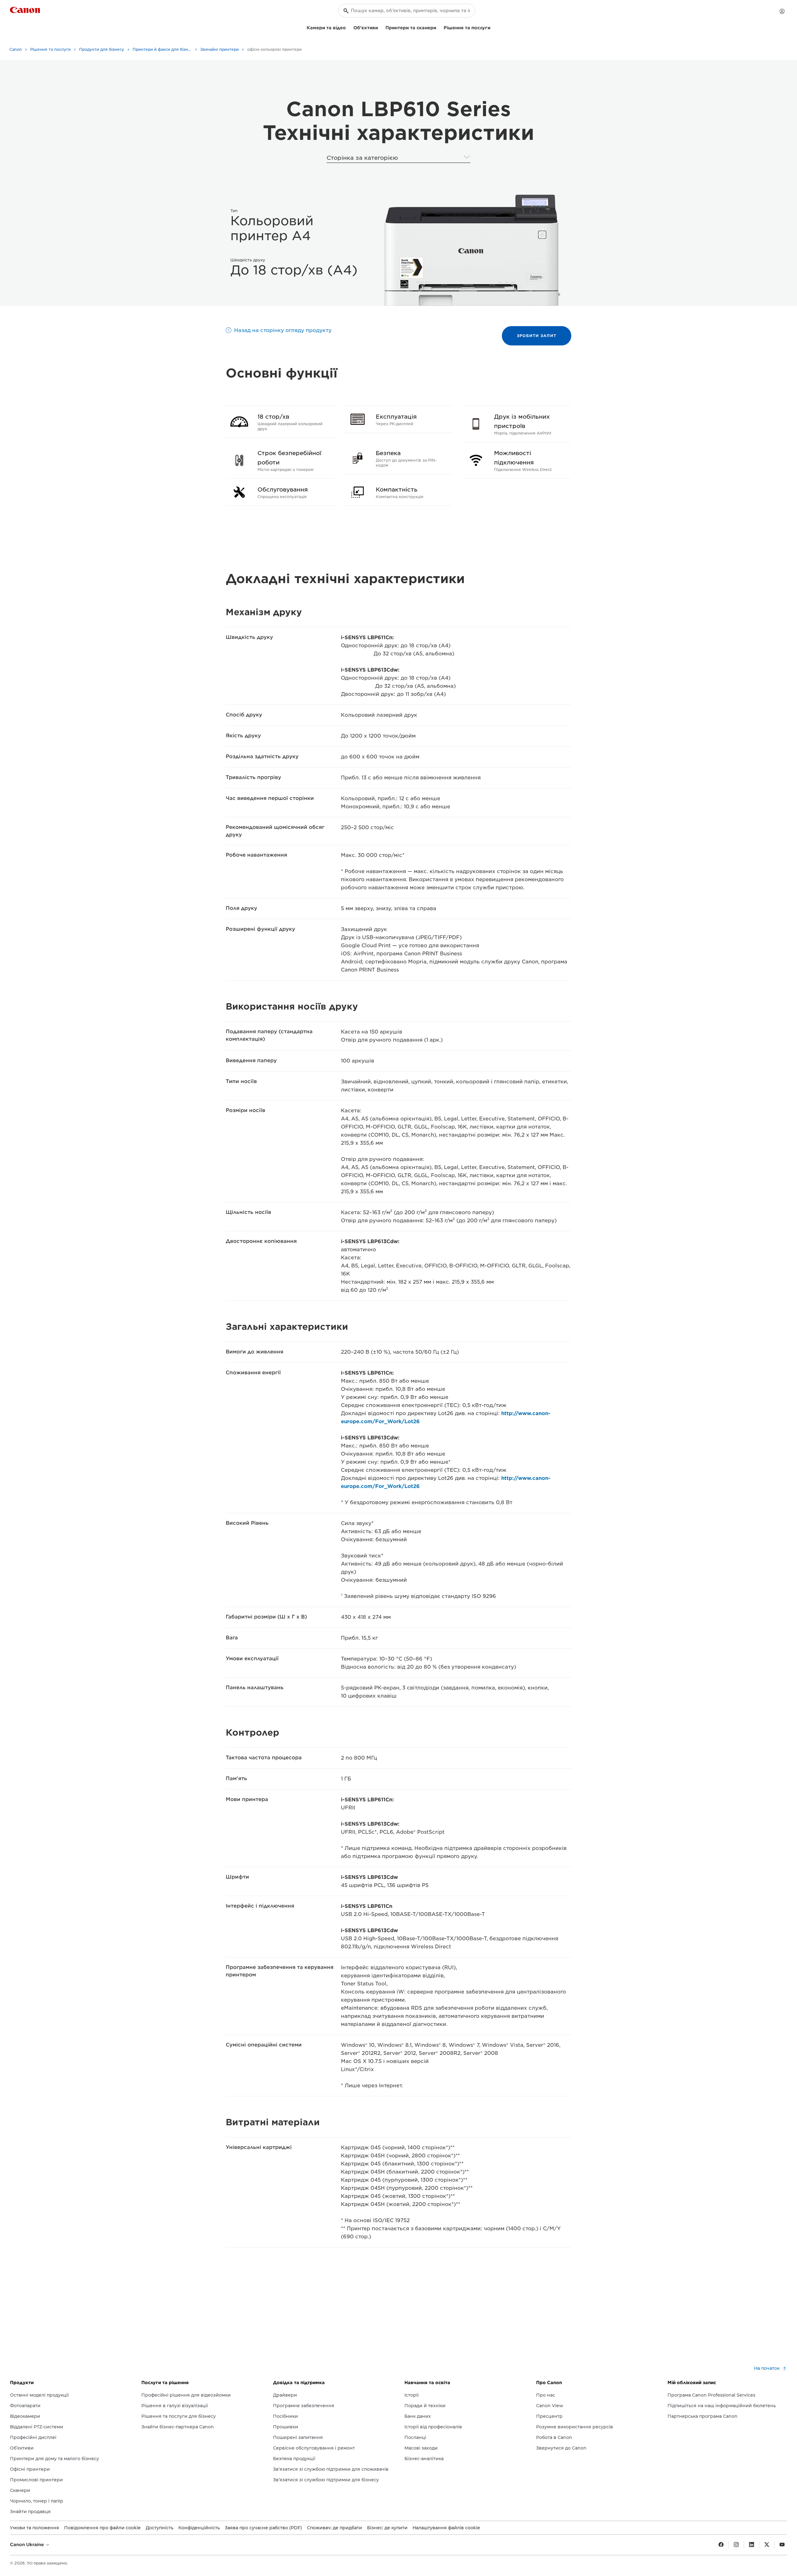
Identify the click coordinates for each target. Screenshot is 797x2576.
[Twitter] (767, 2545)
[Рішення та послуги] (493, 27)
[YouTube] (782, 2545)
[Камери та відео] (348, 27)
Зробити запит (537, 336)
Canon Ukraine (28, 2545)
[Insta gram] (736, 2545)
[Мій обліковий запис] (782, 11)
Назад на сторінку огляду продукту (283, 330)
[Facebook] (721, 2545)
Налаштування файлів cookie (446, 2528)
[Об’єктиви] (380, 27)
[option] (471, 250)
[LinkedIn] (752, 2545)
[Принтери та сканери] (439, 27)
